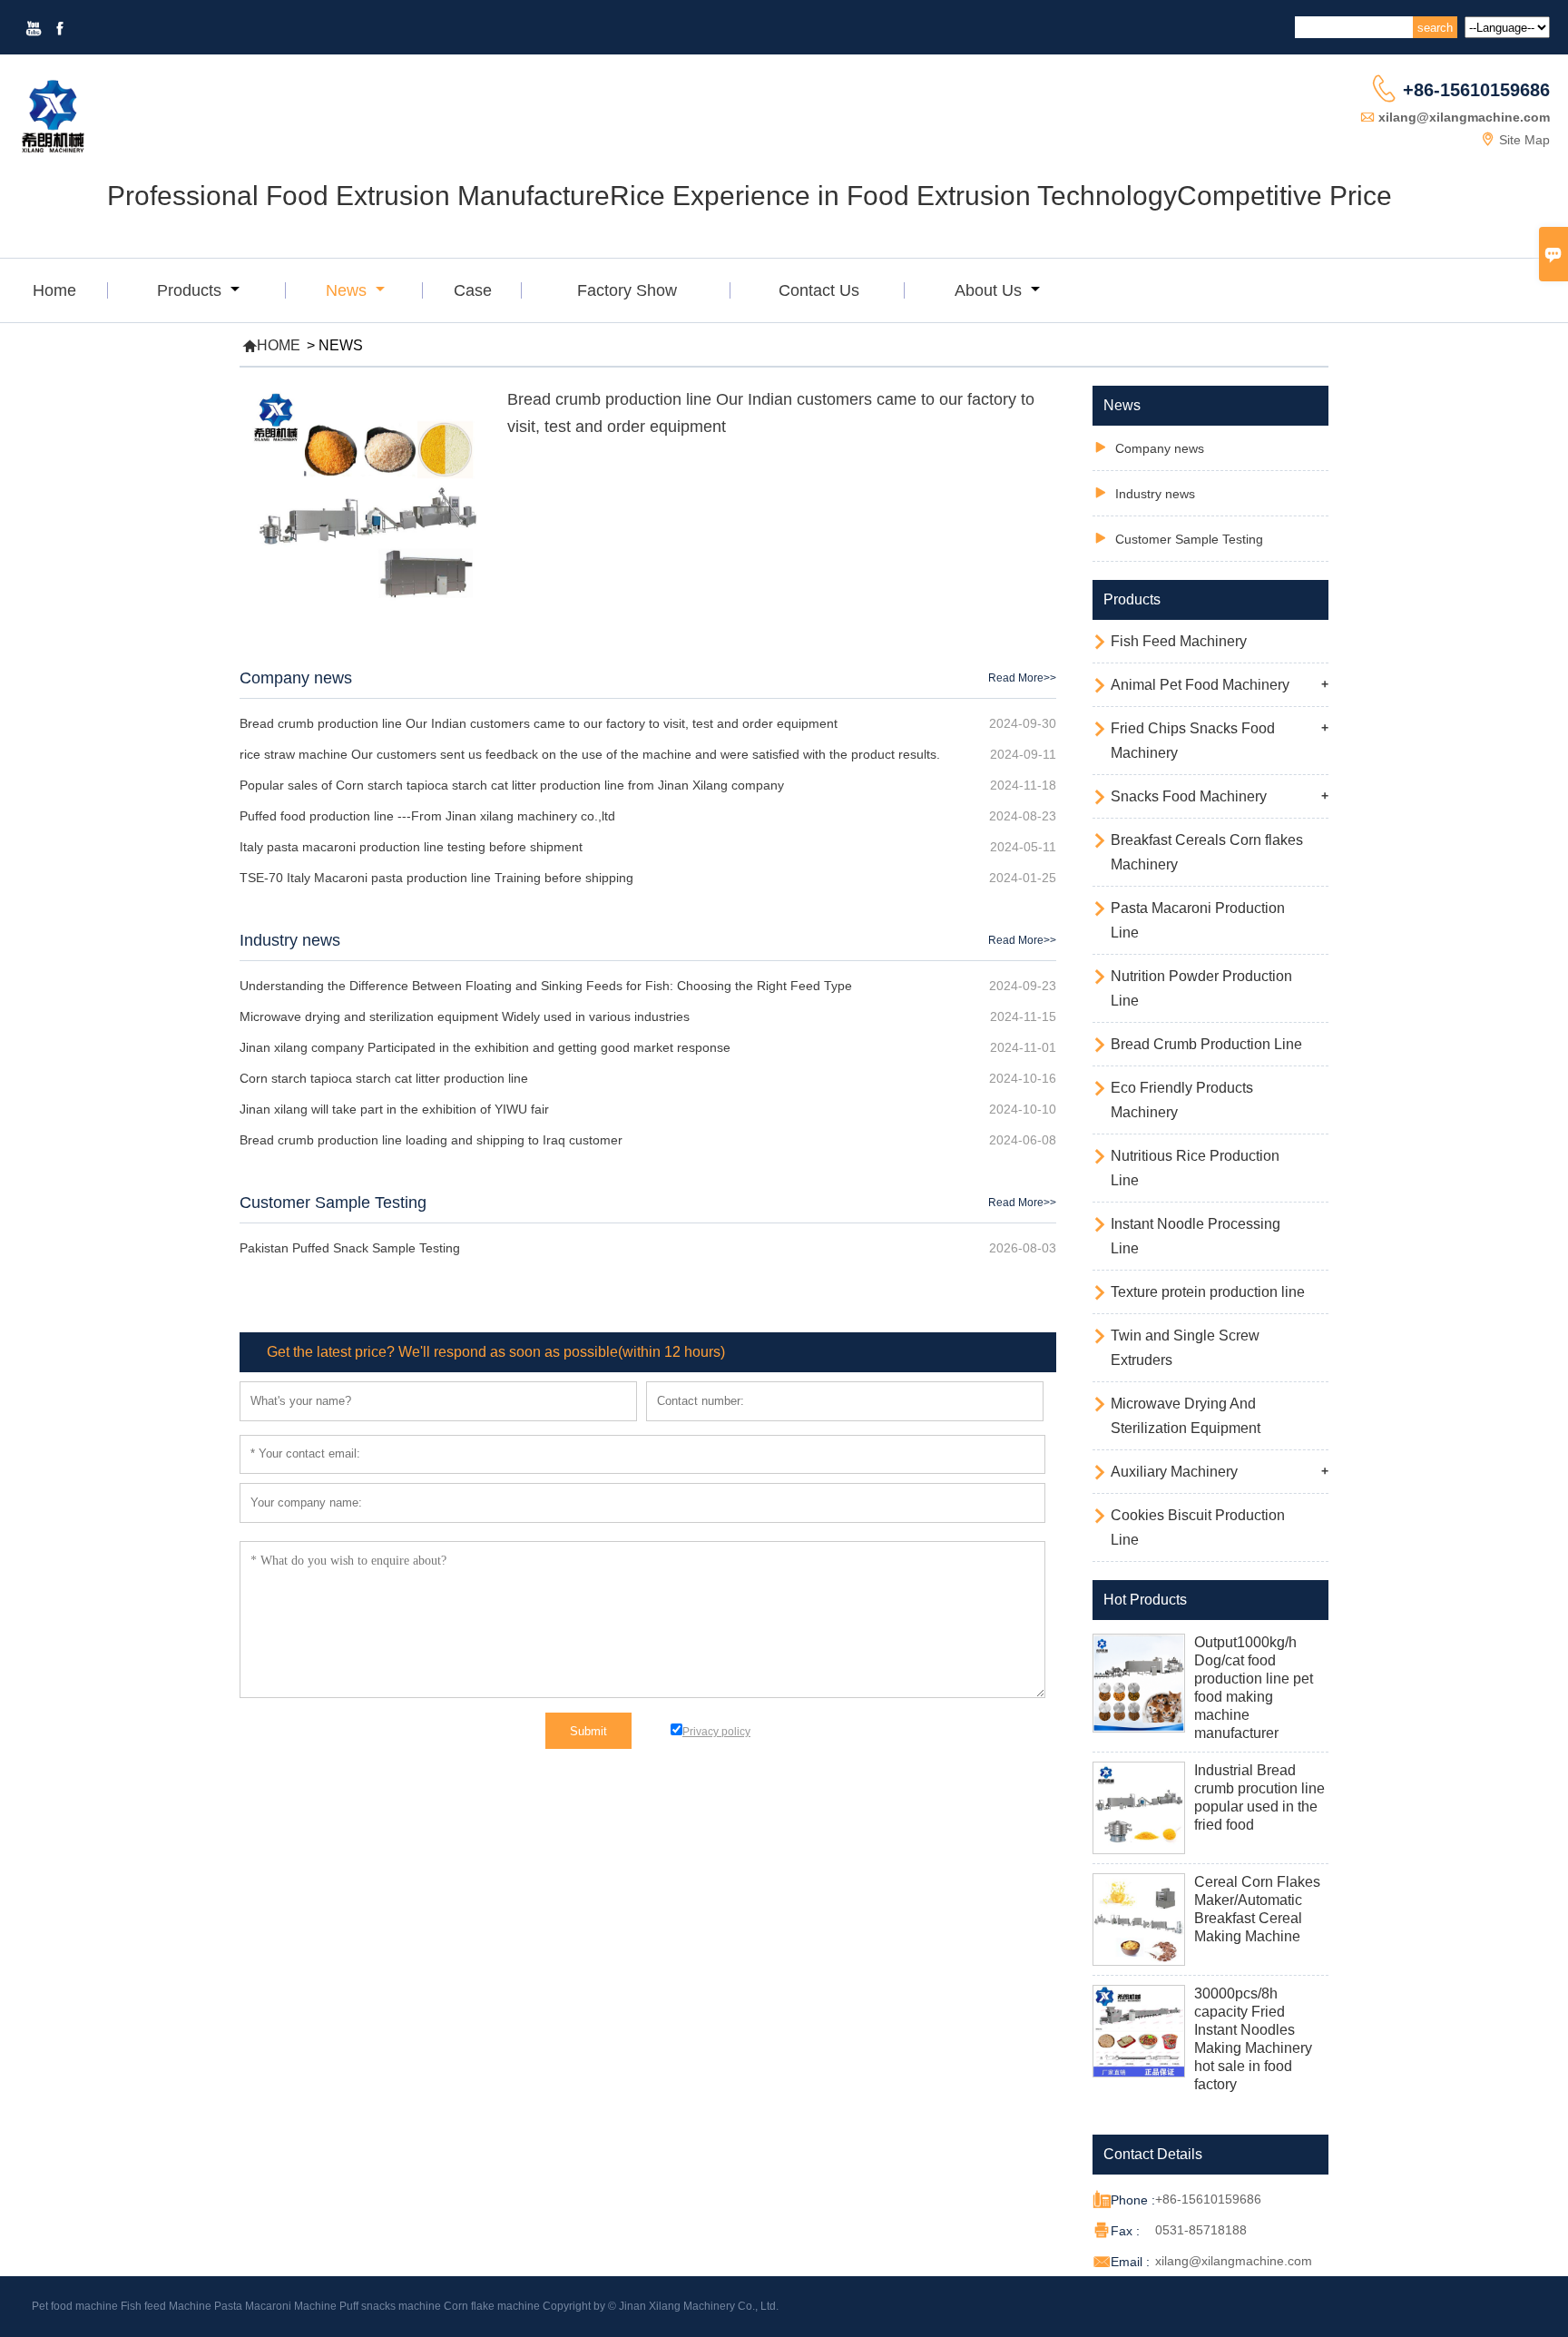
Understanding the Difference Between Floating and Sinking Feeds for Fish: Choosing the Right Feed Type (546, 986)
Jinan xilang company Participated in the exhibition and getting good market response (485, 1047)
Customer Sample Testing (333, 1203)
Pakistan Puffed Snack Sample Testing (350, 1248)
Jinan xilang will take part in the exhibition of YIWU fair (394, 1109)
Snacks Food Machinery (1189, 796)
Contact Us (819, 290)
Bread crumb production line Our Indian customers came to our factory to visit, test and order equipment (539, 723)
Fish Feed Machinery (1179, 641)
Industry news (290, 940)
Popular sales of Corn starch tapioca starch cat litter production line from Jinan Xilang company (512, 785)
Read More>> (1022, 678)
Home (54, 290)
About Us (990, 290)
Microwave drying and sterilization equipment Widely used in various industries (465, 1016)
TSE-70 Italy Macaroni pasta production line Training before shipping (436, 878)
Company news (296, 678)
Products (191, 290)
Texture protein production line (1208, 1292)
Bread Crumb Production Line (1206, 1044)
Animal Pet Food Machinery (1200, 685)
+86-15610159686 (1476, 90)
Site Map (1524, 140)
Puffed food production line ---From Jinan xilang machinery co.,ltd (427, 816)
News (348, 290)
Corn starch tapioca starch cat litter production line (384, 1078)
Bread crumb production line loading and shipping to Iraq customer (431, 1140)
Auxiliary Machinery (1174, 1472)
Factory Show (627, 290)
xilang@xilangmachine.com (1464, 117)
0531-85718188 (1201, 2230)
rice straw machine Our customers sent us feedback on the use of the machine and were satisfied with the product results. (590, 754)
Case (473, 290)
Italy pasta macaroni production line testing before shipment (411, 847)
